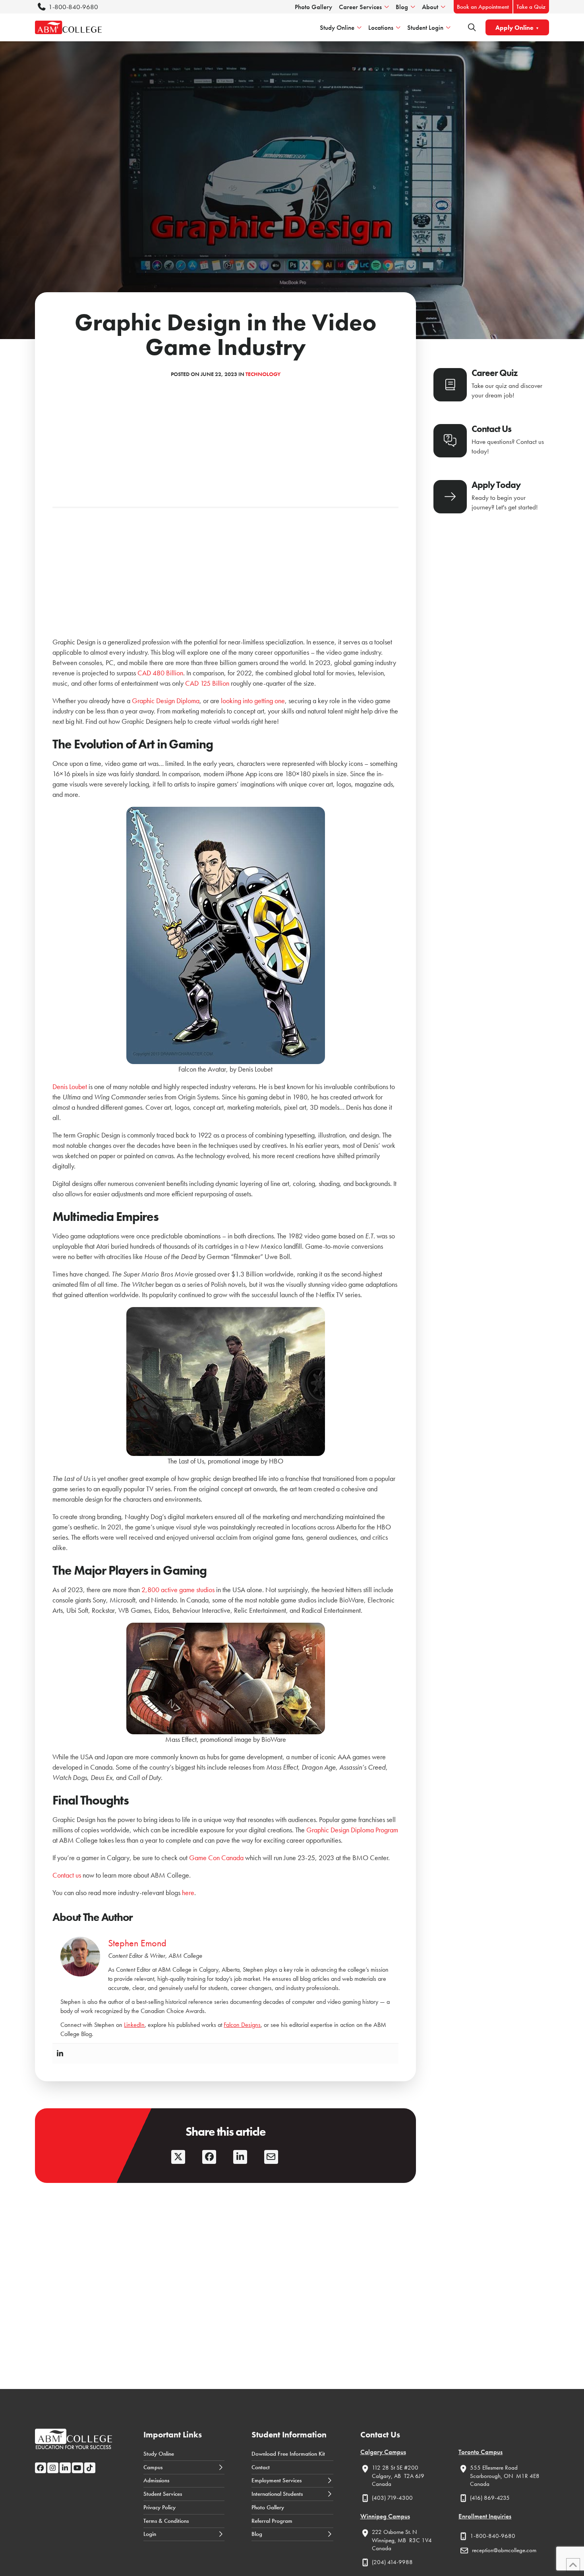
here (187, 1892)
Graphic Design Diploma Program (352, 1830)
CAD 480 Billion (160, 673)
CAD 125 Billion (207, 683)
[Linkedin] (60, 2054)
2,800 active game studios (178, 1590)
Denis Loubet (70, 1087)
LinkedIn (134, 2025)
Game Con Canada (216, 1858)
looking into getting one (253, 701)
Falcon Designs (242, 2025)
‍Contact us (67, 1875)
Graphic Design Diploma (166, 701)
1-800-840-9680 (73, 7)
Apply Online (514, 28)
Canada (382, 2484)
